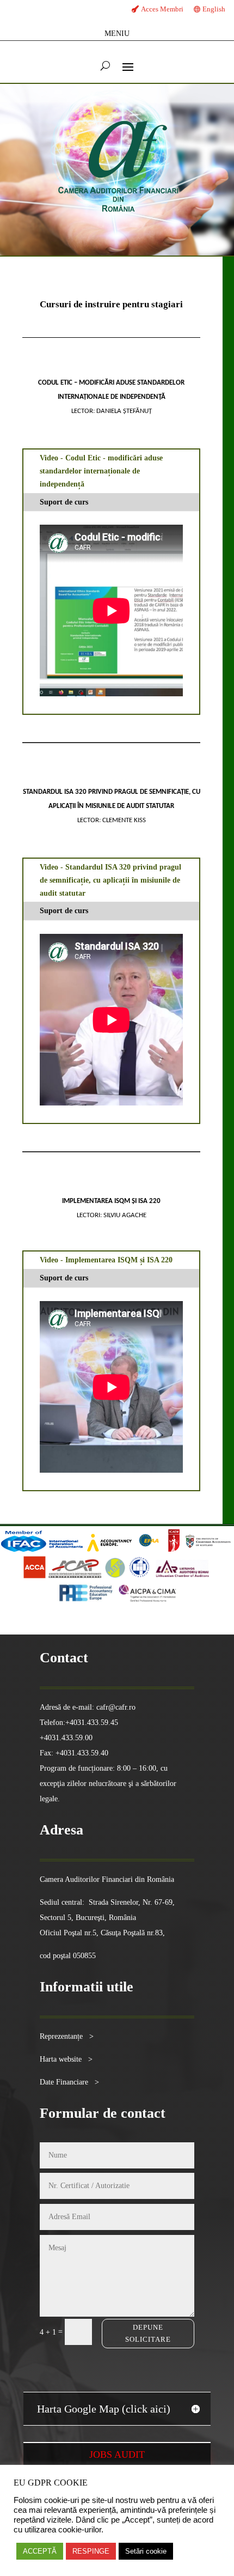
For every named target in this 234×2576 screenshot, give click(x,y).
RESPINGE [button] (91, 2551)
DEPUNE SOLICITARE (148, 2333)
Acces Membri (162, 9)
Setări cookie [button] (146, 2551)
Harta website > (66, 2059)
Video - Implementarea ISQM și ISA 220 (106, 1260)
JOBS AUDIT (117, 2455)
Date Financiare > (69, 2082)
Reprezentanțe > (67, 2036)
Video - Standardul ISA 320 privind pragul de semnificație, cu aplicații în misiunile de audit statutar (110, 880)
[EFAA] (149, 1549)
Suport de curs (64, 502)
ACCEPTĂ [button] (40, 2551)
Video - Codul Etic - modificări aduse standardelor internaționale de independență (101, 471)
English (214, 9)
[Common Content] (165, 1549)
